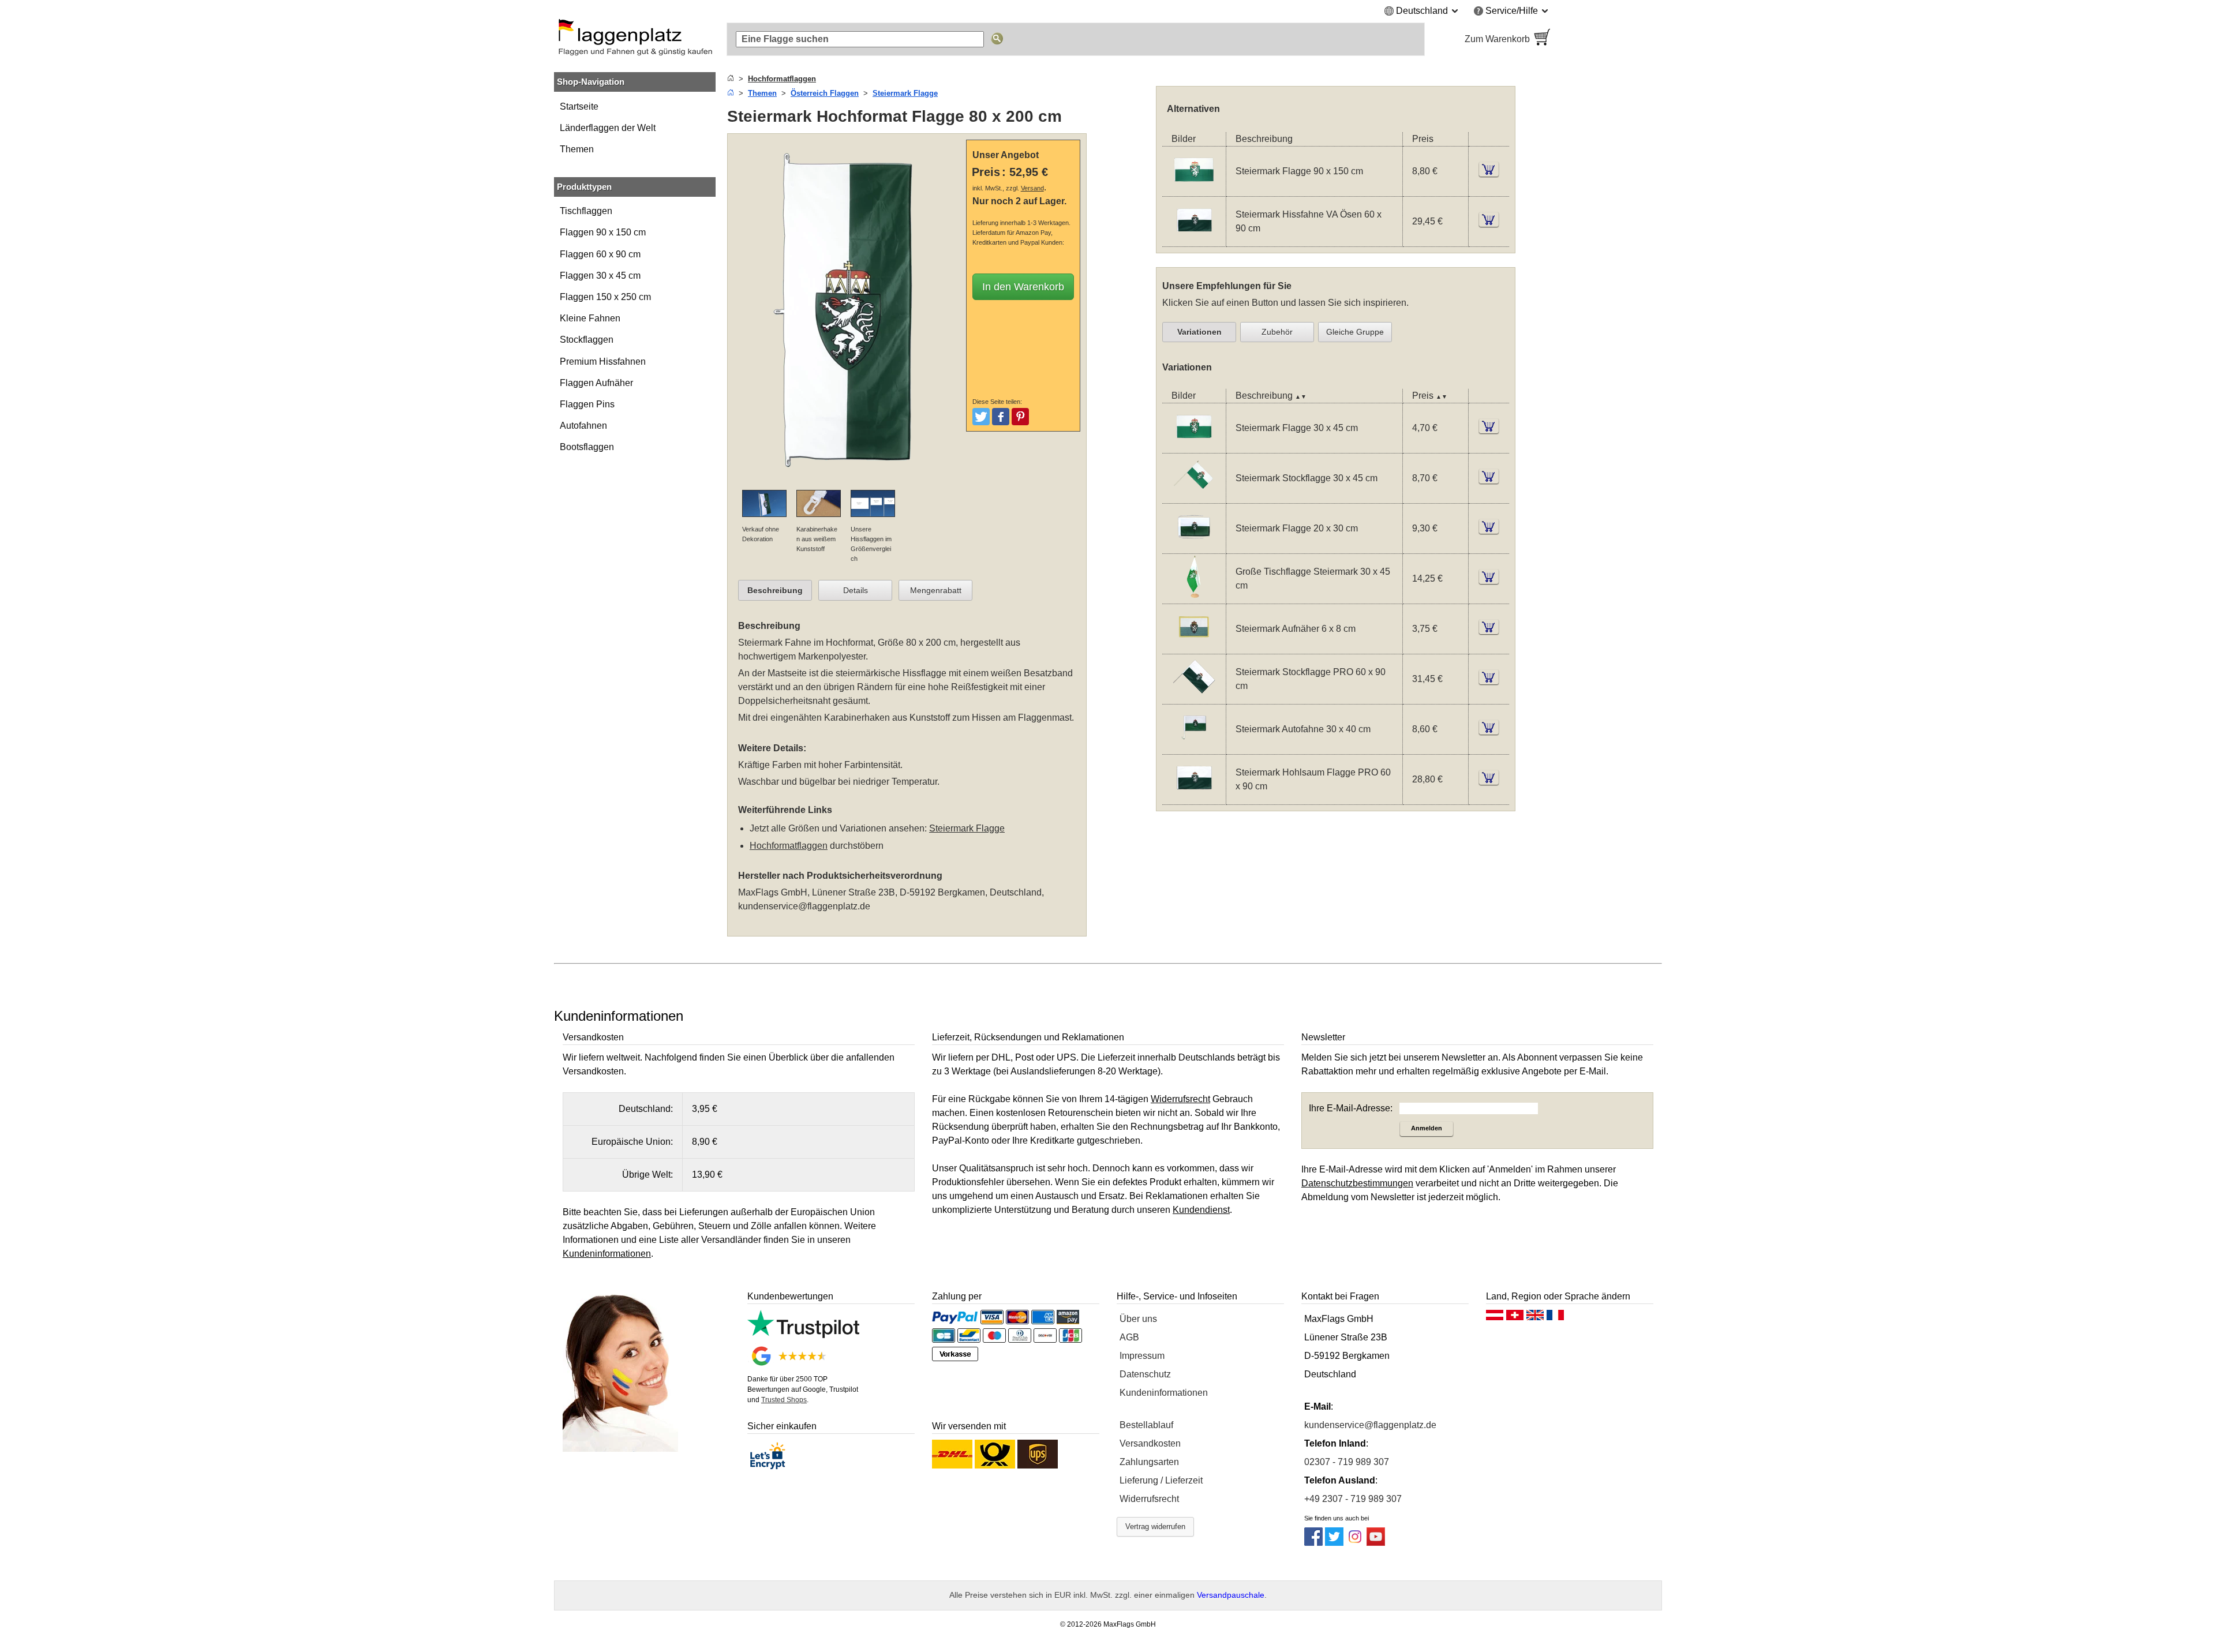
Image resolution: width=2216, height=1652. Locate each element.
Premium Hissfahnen (603, 362)
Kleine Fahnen (590, 318)
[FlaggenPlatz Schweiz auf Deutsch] (1515, 1318)
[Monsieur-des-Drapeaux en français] (1555, 1318)
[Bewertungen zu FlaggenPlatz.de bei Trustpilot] (803, 1335)
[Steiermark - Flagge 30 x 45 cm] (1194, 446)
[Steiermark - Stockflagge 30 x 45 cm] (1194, 496)
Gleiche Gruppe (1355, 332)
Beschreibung (775, 590)
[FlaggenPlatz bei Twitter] (1334, 1543)
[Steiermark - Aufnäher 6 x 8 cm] (1194, 647)
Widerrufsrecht (1149, 1499)
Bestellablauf (1146, 1425)
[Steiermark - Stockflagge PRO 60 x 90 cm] (1194, 697)
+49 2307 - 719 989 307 (1353, 1499)
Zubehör (1277, 332)
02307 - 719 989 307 (1347, 1462)
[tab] (775, 590)
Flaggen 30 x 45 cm (600, 276)
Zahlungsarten (1149, 1462)
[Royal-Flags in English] (1535, 1318)
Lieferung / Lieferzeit (1161, 1480)
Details (856, 590)
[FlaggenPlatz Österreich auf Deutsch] (1495, 1318)
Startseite (579, 106)
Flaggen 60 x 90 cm (600, 254)
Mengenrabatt (936, 590)
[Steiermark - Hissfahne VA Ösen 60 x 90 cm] (1194, 239)
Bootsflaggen (587, 447)
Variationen (1199, 332)
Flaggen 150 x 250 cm (605, 297)
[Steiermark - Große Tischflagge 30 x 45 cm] (1194, 596)
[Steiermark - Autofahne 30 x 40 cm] (1194, 747)
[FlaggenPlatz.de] (635, 39)
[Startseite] (731, 79)
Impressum (1142, 1356)
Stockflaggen (587, 340)
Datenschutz (1145, 1374)
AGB (1129, 1337)
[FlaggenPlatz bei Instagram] (1355, 1543)
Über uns (1138, 1319)
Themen (577, 149)
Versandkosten (1150, 1443)
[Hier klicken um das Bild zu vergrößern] (849, 483)
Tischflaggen (586, 211)
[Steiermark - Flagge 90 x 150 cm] (1194, 189)
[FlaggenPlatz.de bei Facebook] (1313, 1543)
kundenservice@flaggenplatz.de (804, 906)
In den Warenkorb (1023, 287)
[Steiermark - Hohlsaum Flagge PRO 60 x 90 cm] (1194, 797)
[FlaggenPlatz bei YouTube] (1376, 1543)
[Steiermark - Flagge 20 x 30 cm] (1194, 546)
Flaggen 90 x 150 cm (603, 232)
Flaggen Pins (587, 404)
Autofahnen (583, 426)
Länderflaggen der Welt (608, 128)
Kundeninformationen (1164, 1393)
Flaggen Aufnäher (596, 383)
